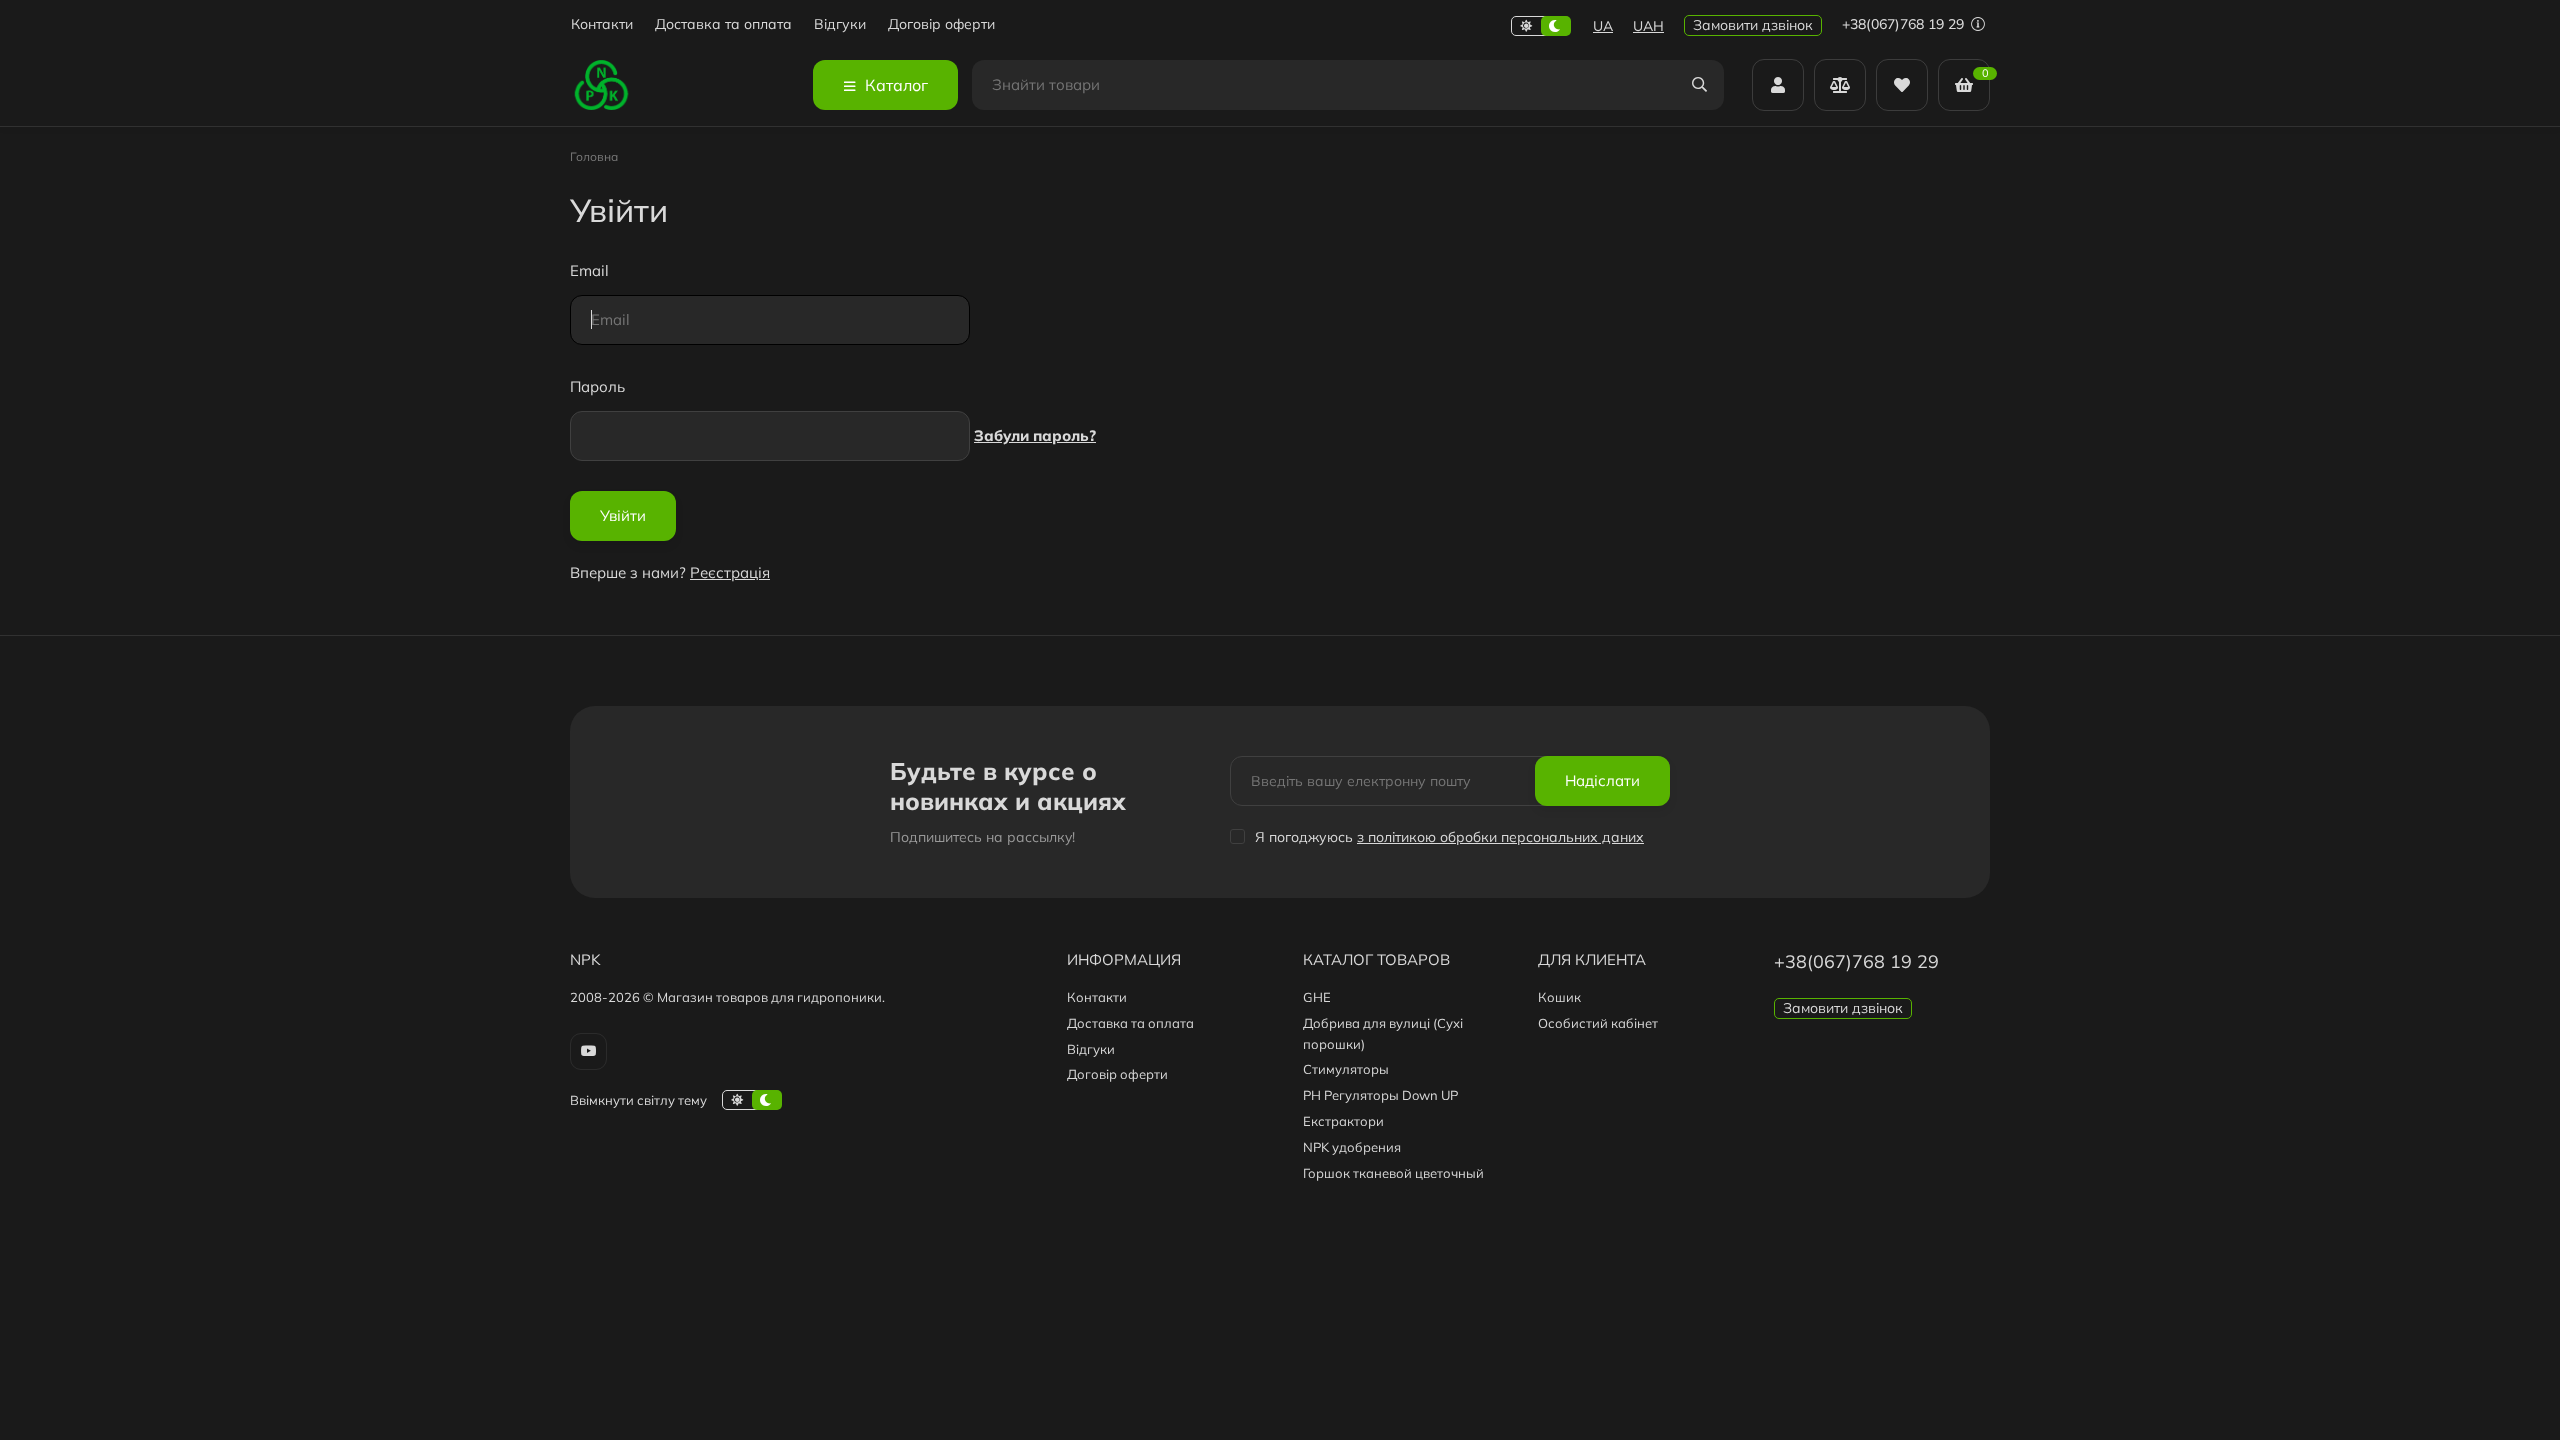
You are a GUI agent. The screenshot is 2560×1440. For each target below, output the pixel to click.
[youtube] (588, 1051)
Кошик (1559, 997)
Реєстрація (730, 572)
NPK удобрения (1352, 1147)
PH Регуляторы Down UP (1380, 1095)
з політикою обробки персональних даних (1500, 837)
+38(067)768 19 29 (1905, 24)
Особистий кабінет (1598, 1023)
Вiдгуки (840, 24)
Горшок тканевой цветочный (1393, 1173)
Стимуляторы (1346, 1069)
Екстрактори (1343, 1121)
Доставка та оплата (723, 24)
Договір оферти (941, 24)
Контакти (602, 24)
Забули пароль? (1035, 435)
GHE (1317, 997)
